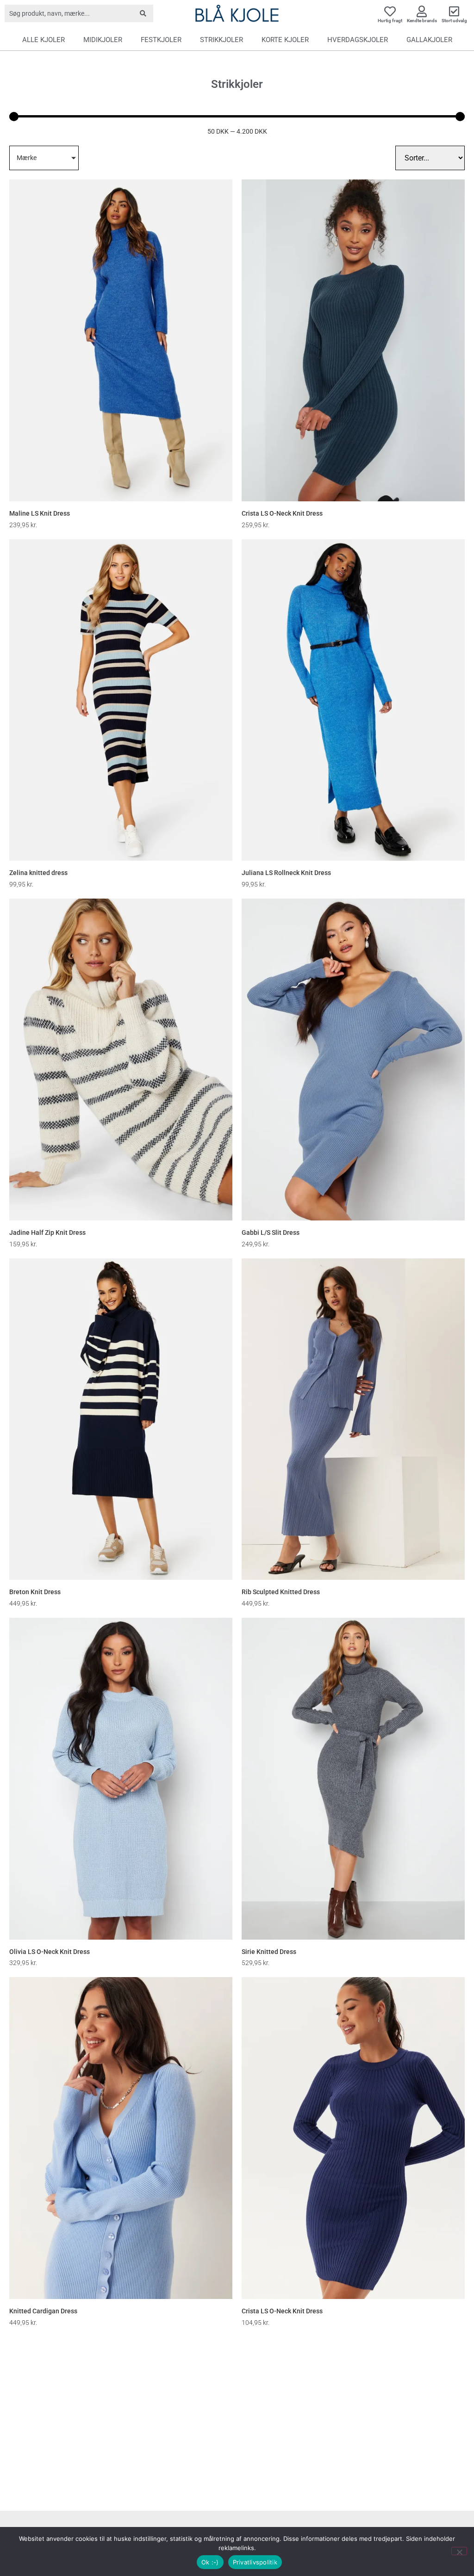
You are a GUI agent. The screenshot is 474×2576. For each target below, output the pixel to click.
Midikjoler (103, 40)
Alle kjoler (44, 40)
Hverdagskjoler (358, 40)
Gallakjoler (429, 40)
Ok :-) (210, 2562)
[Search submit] (143, 13)
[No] (459, 2551)
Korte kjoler (285, 40)
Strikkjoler (221, 40)
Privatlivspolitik (255, 2562)
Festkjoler (161, 40)
